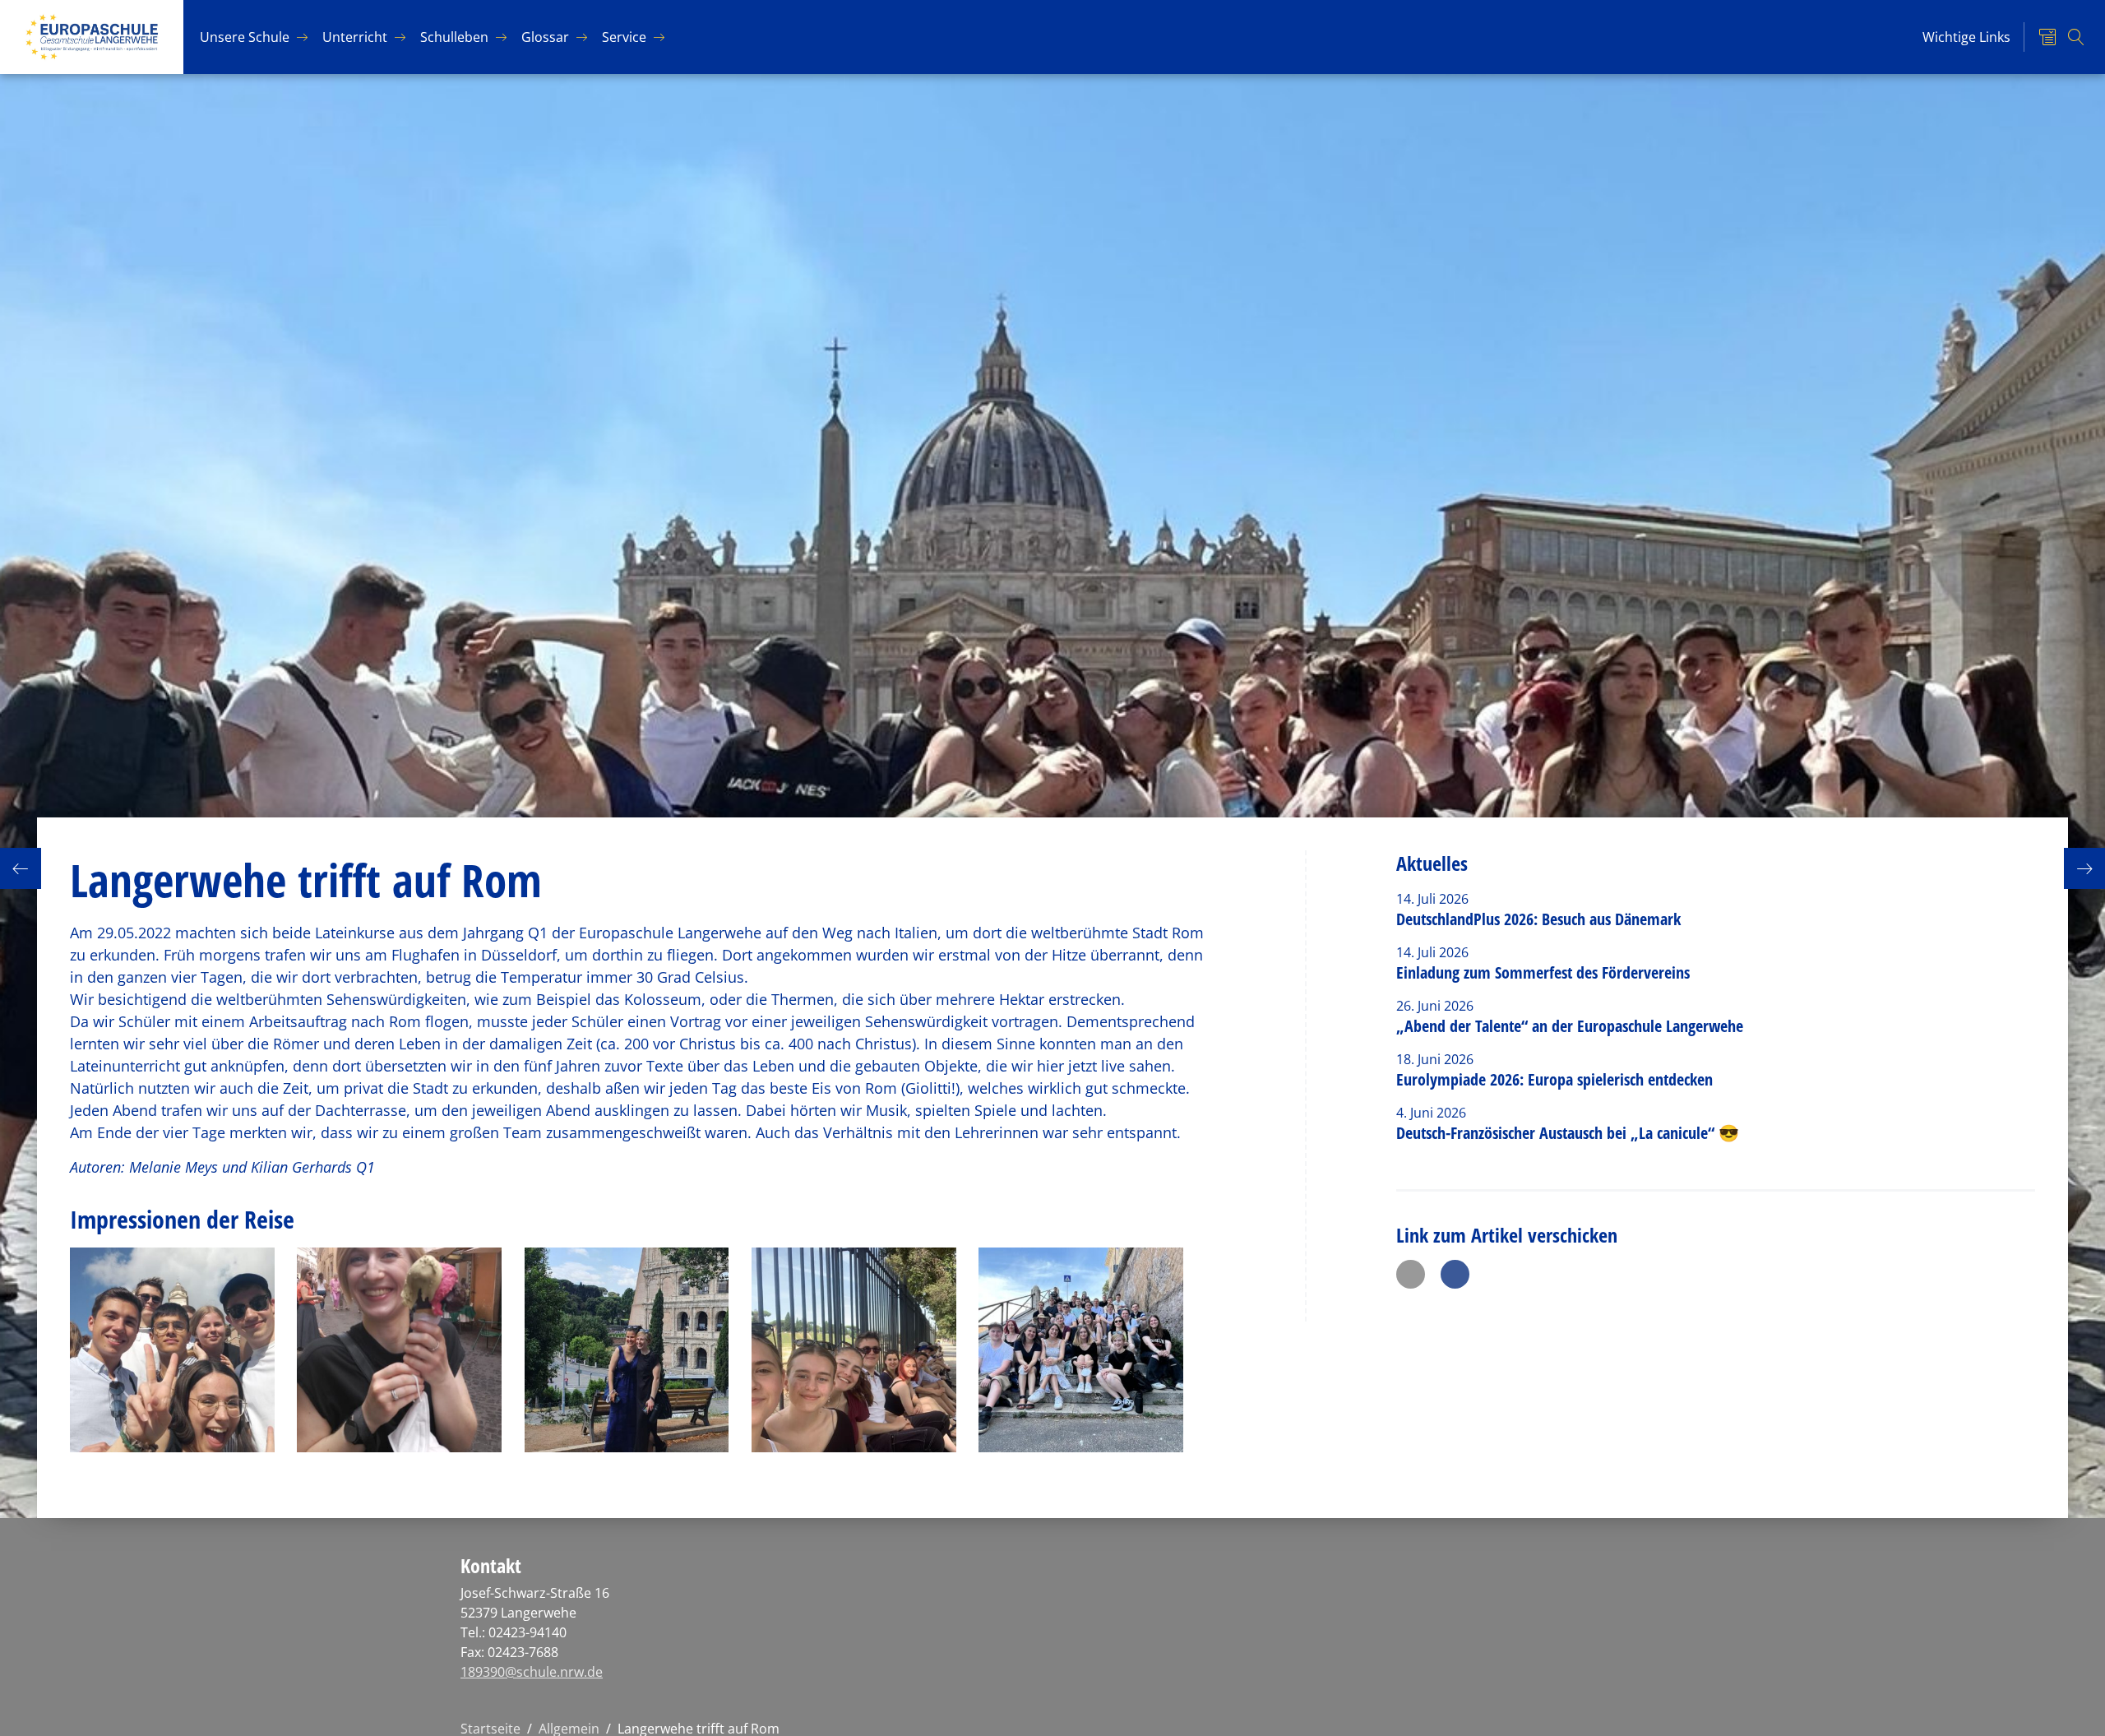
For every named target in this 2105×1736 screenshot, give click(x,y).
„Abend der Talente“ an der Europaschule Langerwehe (1570, 1026)
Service (624, 37)
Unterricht (355, 37)
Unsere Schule (245, 37)
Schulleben (454, 37)
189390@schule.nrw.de (532, 1672)
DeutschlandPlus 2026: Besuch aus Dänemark (1538, 919)
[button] (1411, 1274)
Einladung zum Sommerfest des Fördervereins (1543, 972)
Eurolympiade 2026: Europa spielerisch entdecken (1557, 1079)
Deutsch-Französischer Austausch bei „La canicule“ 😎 (1568, 1133)
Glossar (545, 37)
